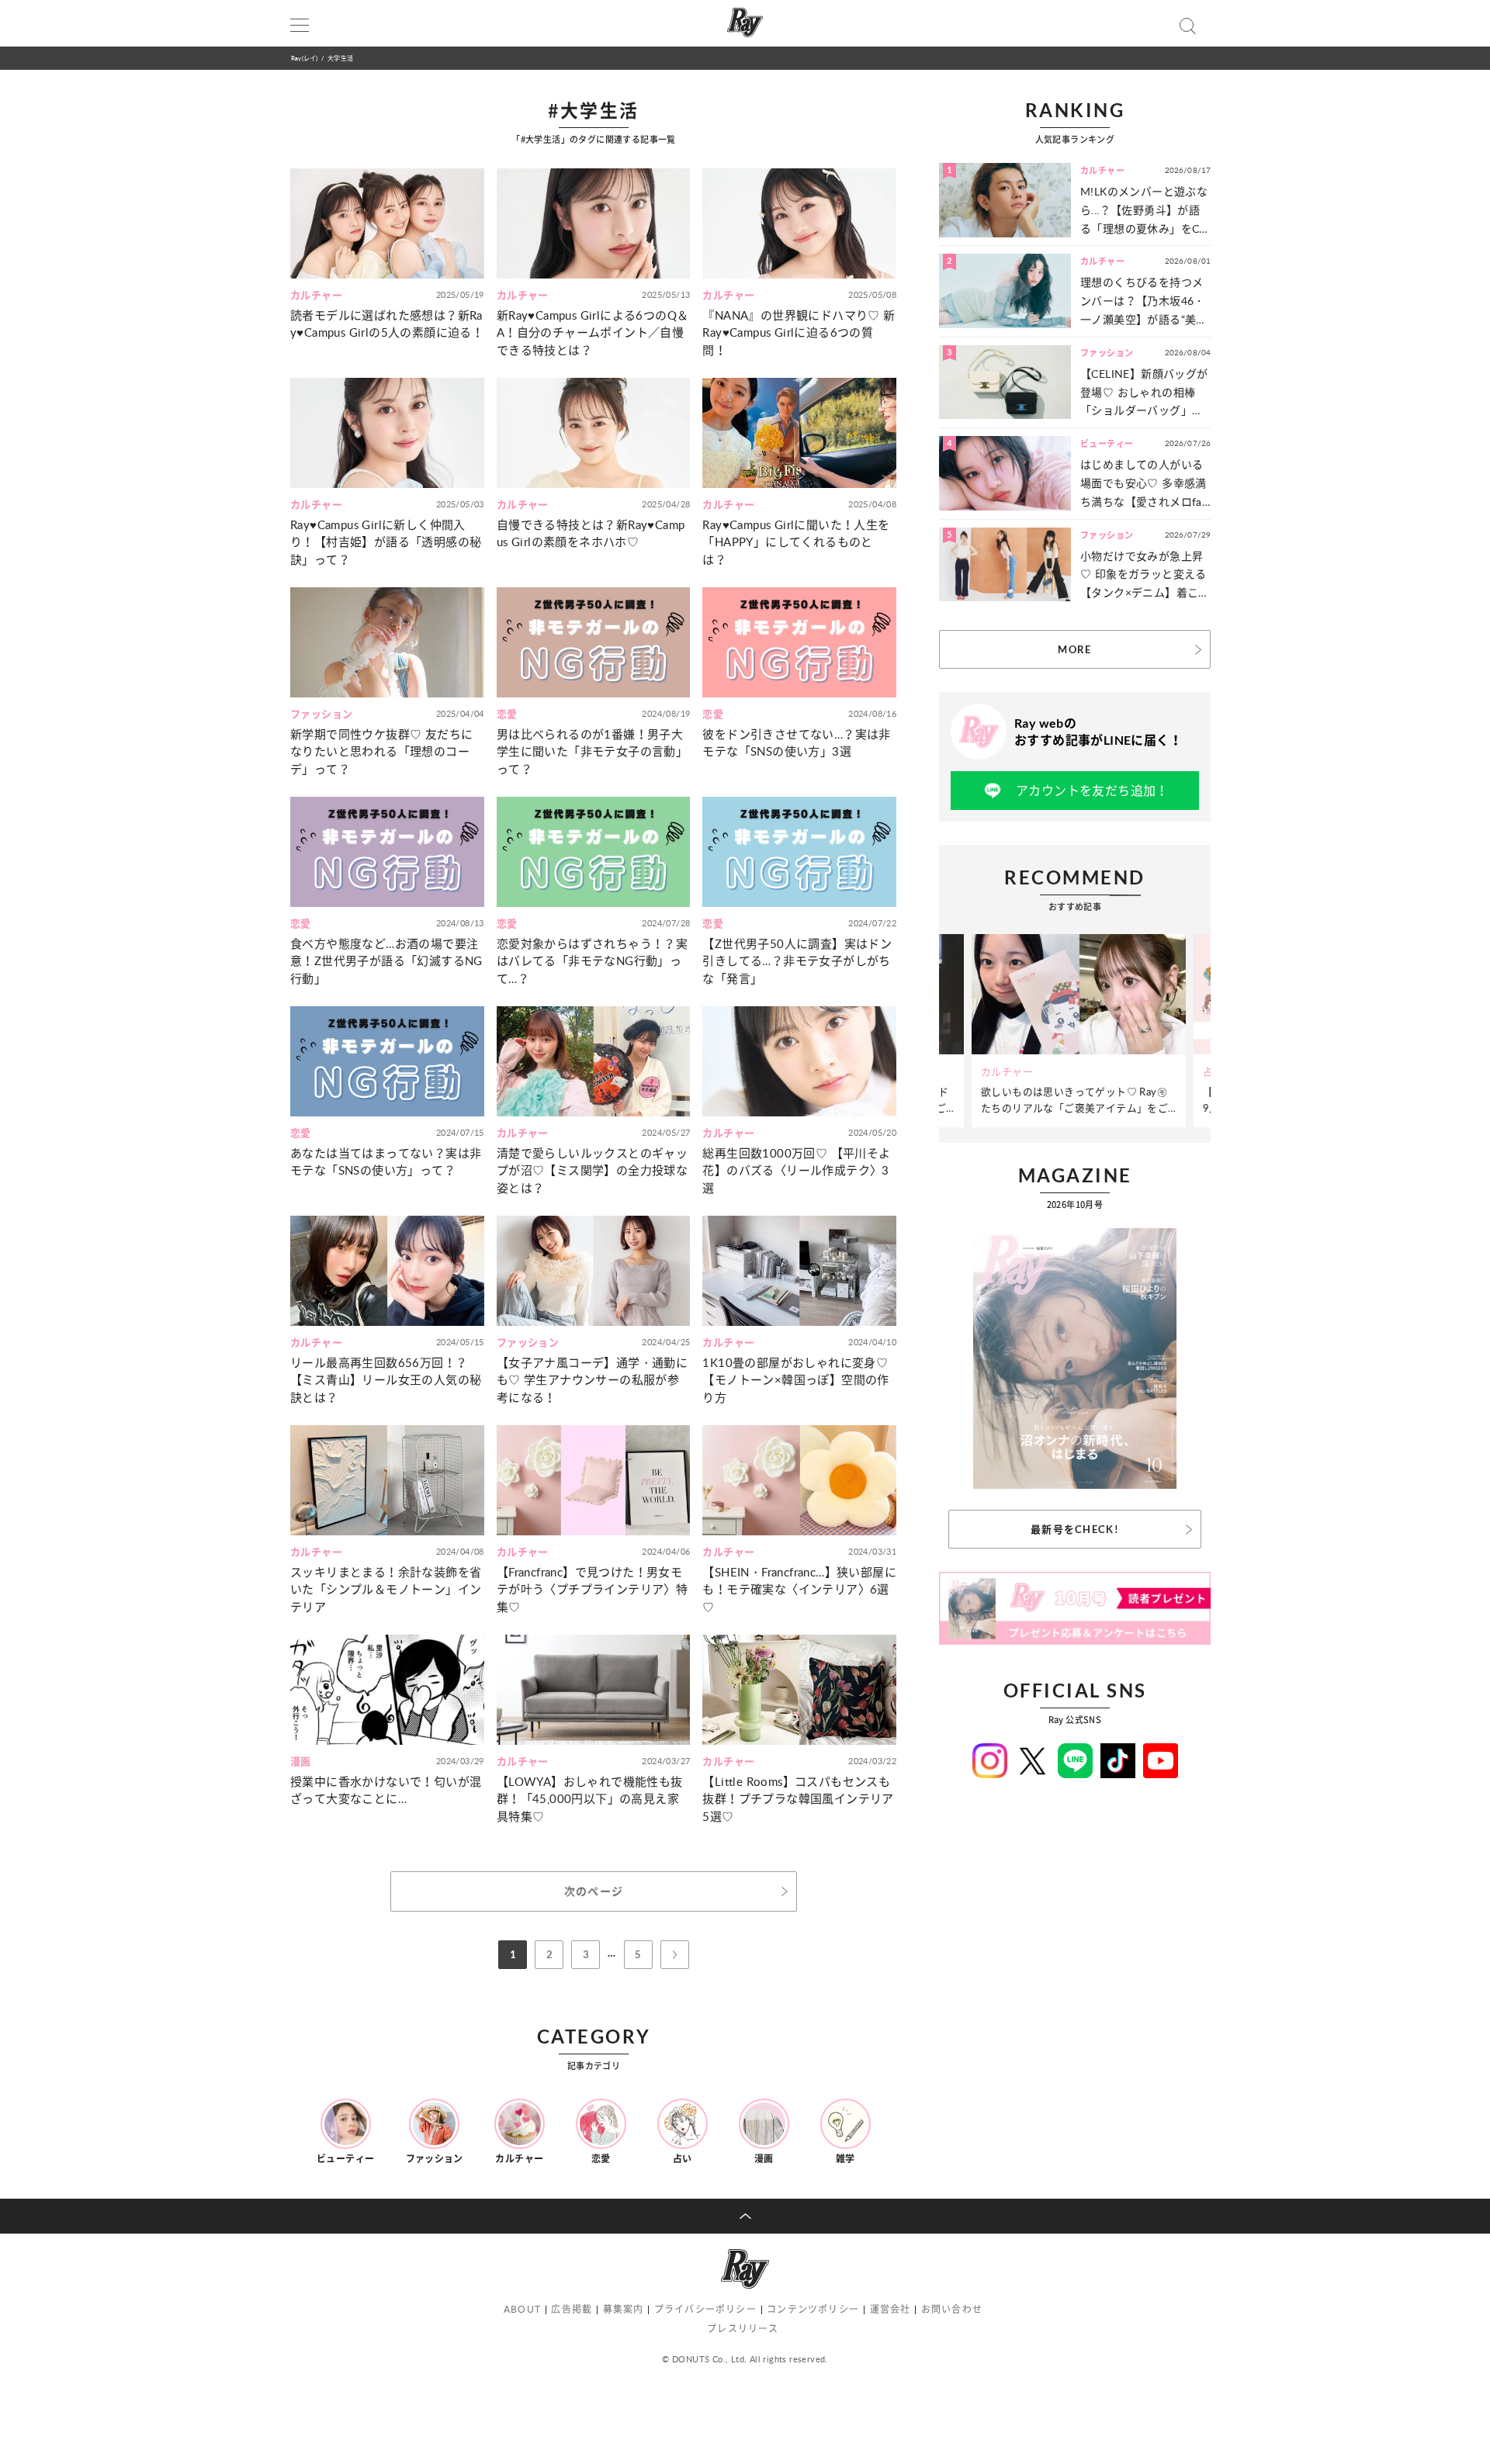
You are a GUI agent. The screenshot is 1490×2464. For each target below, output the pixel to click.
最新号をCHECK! (1075, 1529)
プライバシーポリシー (705, 2309)
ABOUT (522, 2309)
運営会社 (891, 2309)
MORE (1074, 649)
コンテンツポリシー (813, 2309)
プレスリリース (743, 2329)
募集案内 (624, 2309)
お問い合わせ (952, 2309)
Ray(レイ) (304, 58)
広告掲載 (572, 2309)
